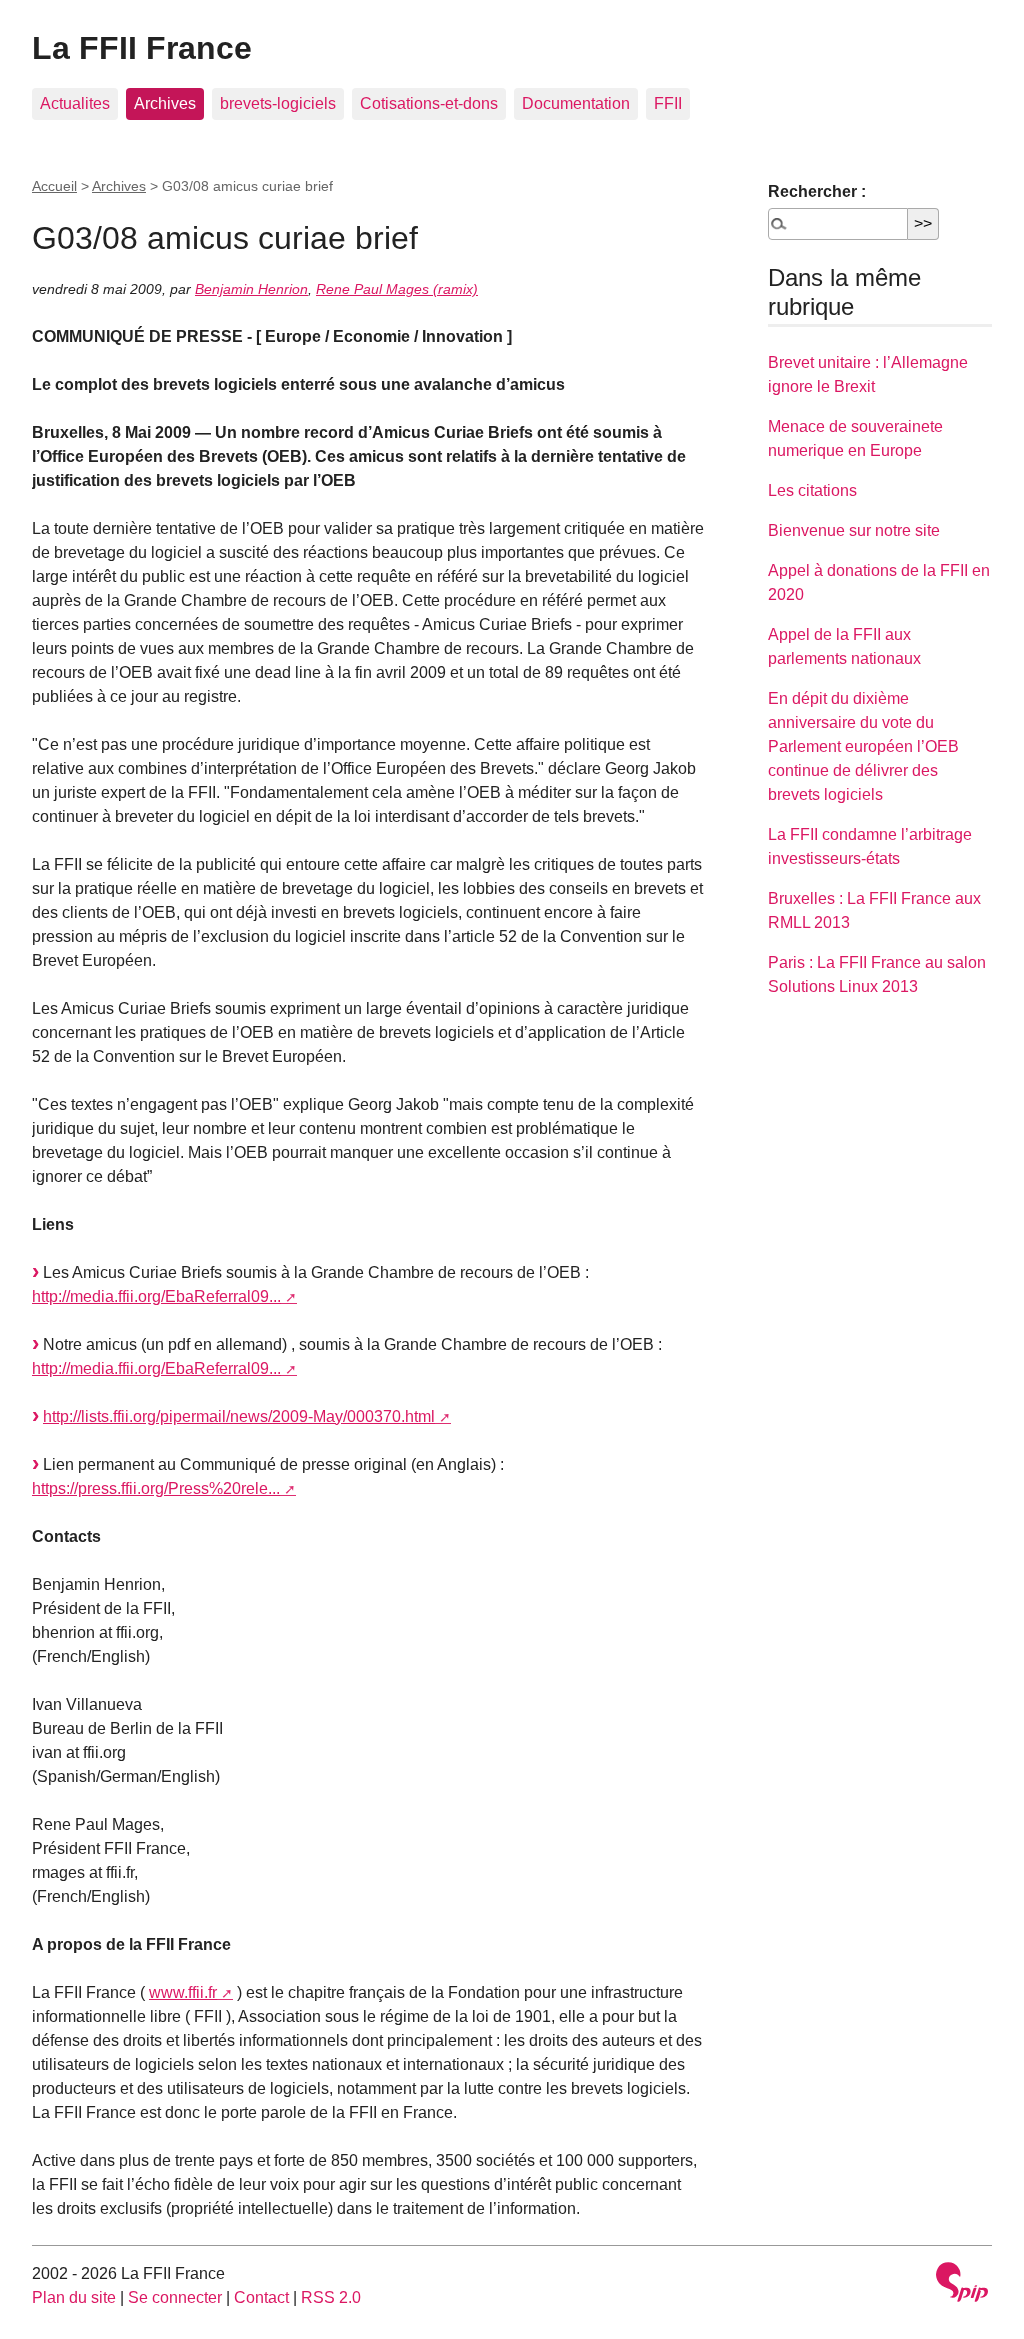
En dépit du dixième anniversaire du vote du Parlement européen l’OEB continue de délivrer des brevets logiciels (863, 746)
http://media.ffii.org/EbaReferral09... (156, 1296)
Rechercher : (817, 191)
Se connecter (175, 2297)
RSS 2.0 (331, 2297)
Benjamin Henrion (251, 289)
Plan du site (74, 2297)
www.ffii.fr (183, 1992)
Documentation (576, 103)
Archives (165, 103)
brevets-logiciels (278, 103)
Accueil (54, 186)
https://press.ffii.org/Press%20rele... (156, 1488)
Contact (261, 2297)
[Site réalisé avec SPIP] (962, 2284)
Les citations (812, 490)
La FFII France (142, 48)
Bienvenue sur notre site (854, 530)
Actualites (75, 103)
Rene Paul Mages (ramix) (397, 289)
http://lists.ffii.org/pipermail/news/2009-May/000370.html (239, 1416)
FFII (668, 103)
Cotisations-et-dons (429, 103)
